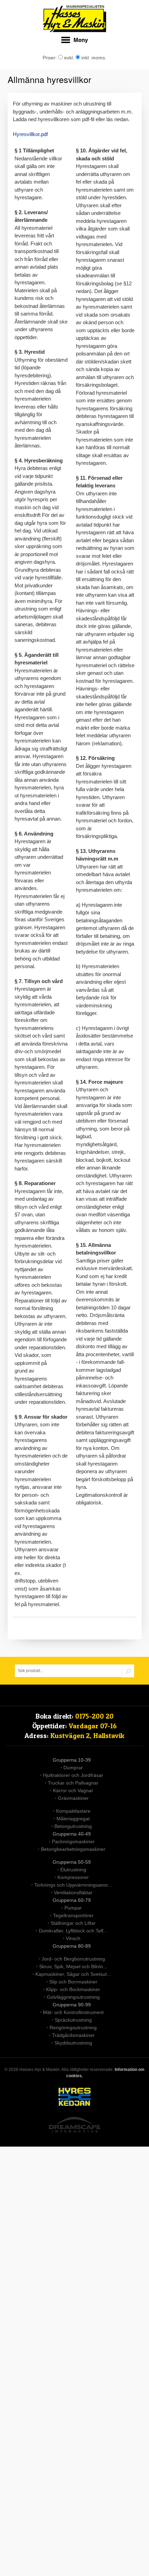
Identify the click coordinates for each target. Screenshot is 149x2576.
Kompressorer (73, 1877)
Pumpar (73, 1908)
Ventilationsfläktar (73, 1893)
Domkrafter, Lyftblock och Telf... (73, 1931)
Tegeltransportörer (73, 1915)
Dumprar (73, 1768)
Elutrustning (73, 1870)
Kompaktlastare (73, 1811)
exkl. (68, 58)
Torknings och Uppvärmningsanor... (73, 1885)
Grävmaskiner (73, 1798)
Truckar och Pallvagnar (73, 1783)
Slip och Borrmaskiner (73, 1982)
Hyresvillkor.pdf (30, 134)
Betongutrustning (73, 1826)
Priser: (50, 58)
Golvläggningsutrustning (73, 1997)
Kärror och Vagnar (73, 1790)
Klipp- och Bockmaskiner (73, 1989)
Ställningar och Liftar (73, 1923)
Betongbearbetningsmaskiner (73, 1849)
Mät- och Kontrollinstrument (73, 2012)
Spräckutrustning (73, 2020)
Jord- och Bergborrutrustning (73, 1959)
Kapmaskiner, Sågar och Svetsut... (73, 1974)
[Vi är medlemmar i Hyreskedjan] (74, 2098)
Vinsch (73, 1938)
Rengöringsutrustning (73, 2028)
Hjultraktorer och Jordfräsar (73, 1775)
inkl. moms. (93, 58)
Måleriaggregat (73, 1819)
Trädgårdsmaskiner (73, 2035)
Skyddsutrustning (73, 2043)
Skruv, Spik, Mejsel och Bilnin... (73, 1966)
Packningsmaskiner (73, 1841)
